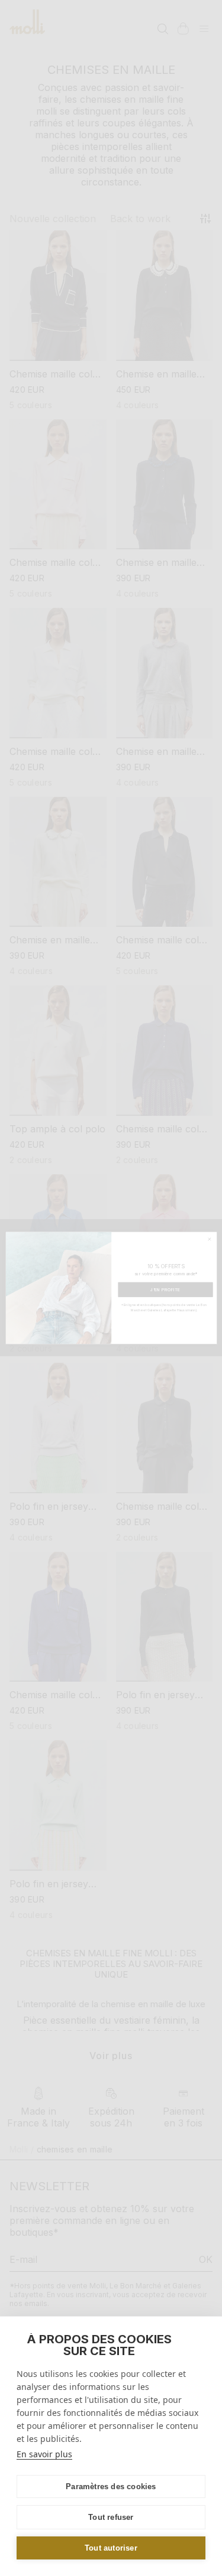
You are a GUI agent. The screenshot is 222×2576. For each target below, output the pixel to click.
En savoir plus (44, 2454)
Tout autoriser (111, 2548)
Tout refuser (111, 2517)
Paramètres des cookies (111, 2487)
